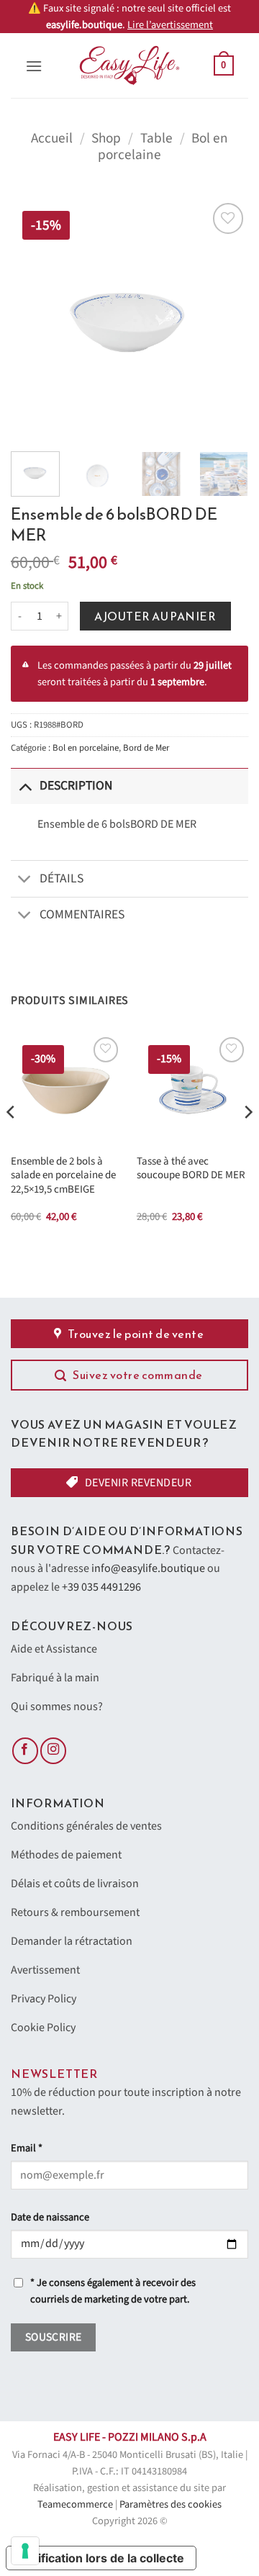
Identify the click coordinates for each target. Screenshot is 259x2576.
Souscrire (54, 2337)
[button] (34, 66)
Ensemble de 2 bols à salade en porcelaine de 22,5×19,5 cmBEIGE (63, 1175)
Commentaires (82, 914)
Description (76, 786)
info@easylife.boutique (148, 1568)
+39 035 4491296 (101, 1587)
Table (156, 138)
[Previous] (34, 318)
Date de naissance (50, 2217)
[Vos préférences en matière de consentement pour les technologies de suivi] (25, 2551)
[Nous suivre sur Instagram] (53, 1751)
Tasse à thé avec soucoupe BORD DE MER (191, 1169)
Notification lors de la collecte (101, 2558)
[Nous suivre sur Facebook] (25, 1751)
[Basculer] (25, 786)
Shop (106, 138)
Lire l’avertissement (170, 25)
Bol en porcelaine (86, 748)
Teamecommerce (75, 2504)
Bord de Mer (146, 748)
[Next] (225, 318)
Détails (62, 878)
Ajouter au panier (155, 616)
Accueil (52, 138)
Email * (27, 2148)
